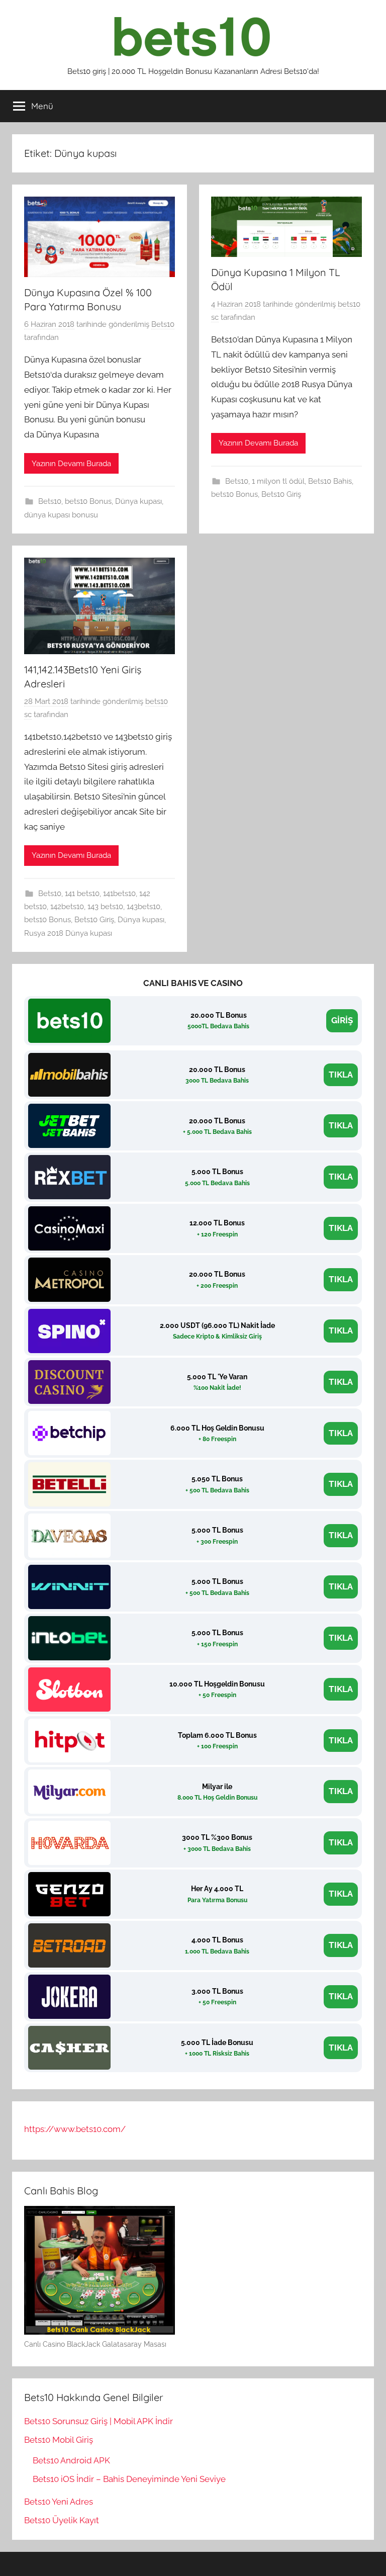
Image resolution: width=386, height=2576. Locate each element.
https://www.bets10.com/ (75, 2129)
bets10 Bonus (88, 501)
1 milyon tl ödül (278, 481)
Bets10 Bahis (330, 481)
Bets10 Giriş (281, 494)
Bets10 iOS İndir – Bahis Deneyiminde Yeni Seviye (129, 2479)
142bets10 (67, 907)
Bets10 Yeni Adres (59, 2502)
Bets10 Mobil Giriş (59, 2440)
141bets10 (119, 894)
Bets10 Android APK (71, 2460)
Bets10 (163, 324)
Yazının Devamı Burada (71, 464)
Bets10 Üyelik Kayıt (62, 2520)
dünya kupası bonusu (61, 515)
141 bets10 (82, 894)
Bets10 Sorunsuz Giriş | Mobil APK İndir (99, 2421)
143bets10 (143, 907)
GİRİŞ (342, 1020)
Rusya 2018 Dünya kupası (68, 933)
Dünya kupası (138, 501)
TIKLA (341, 1075)
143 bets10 (105, 907)
